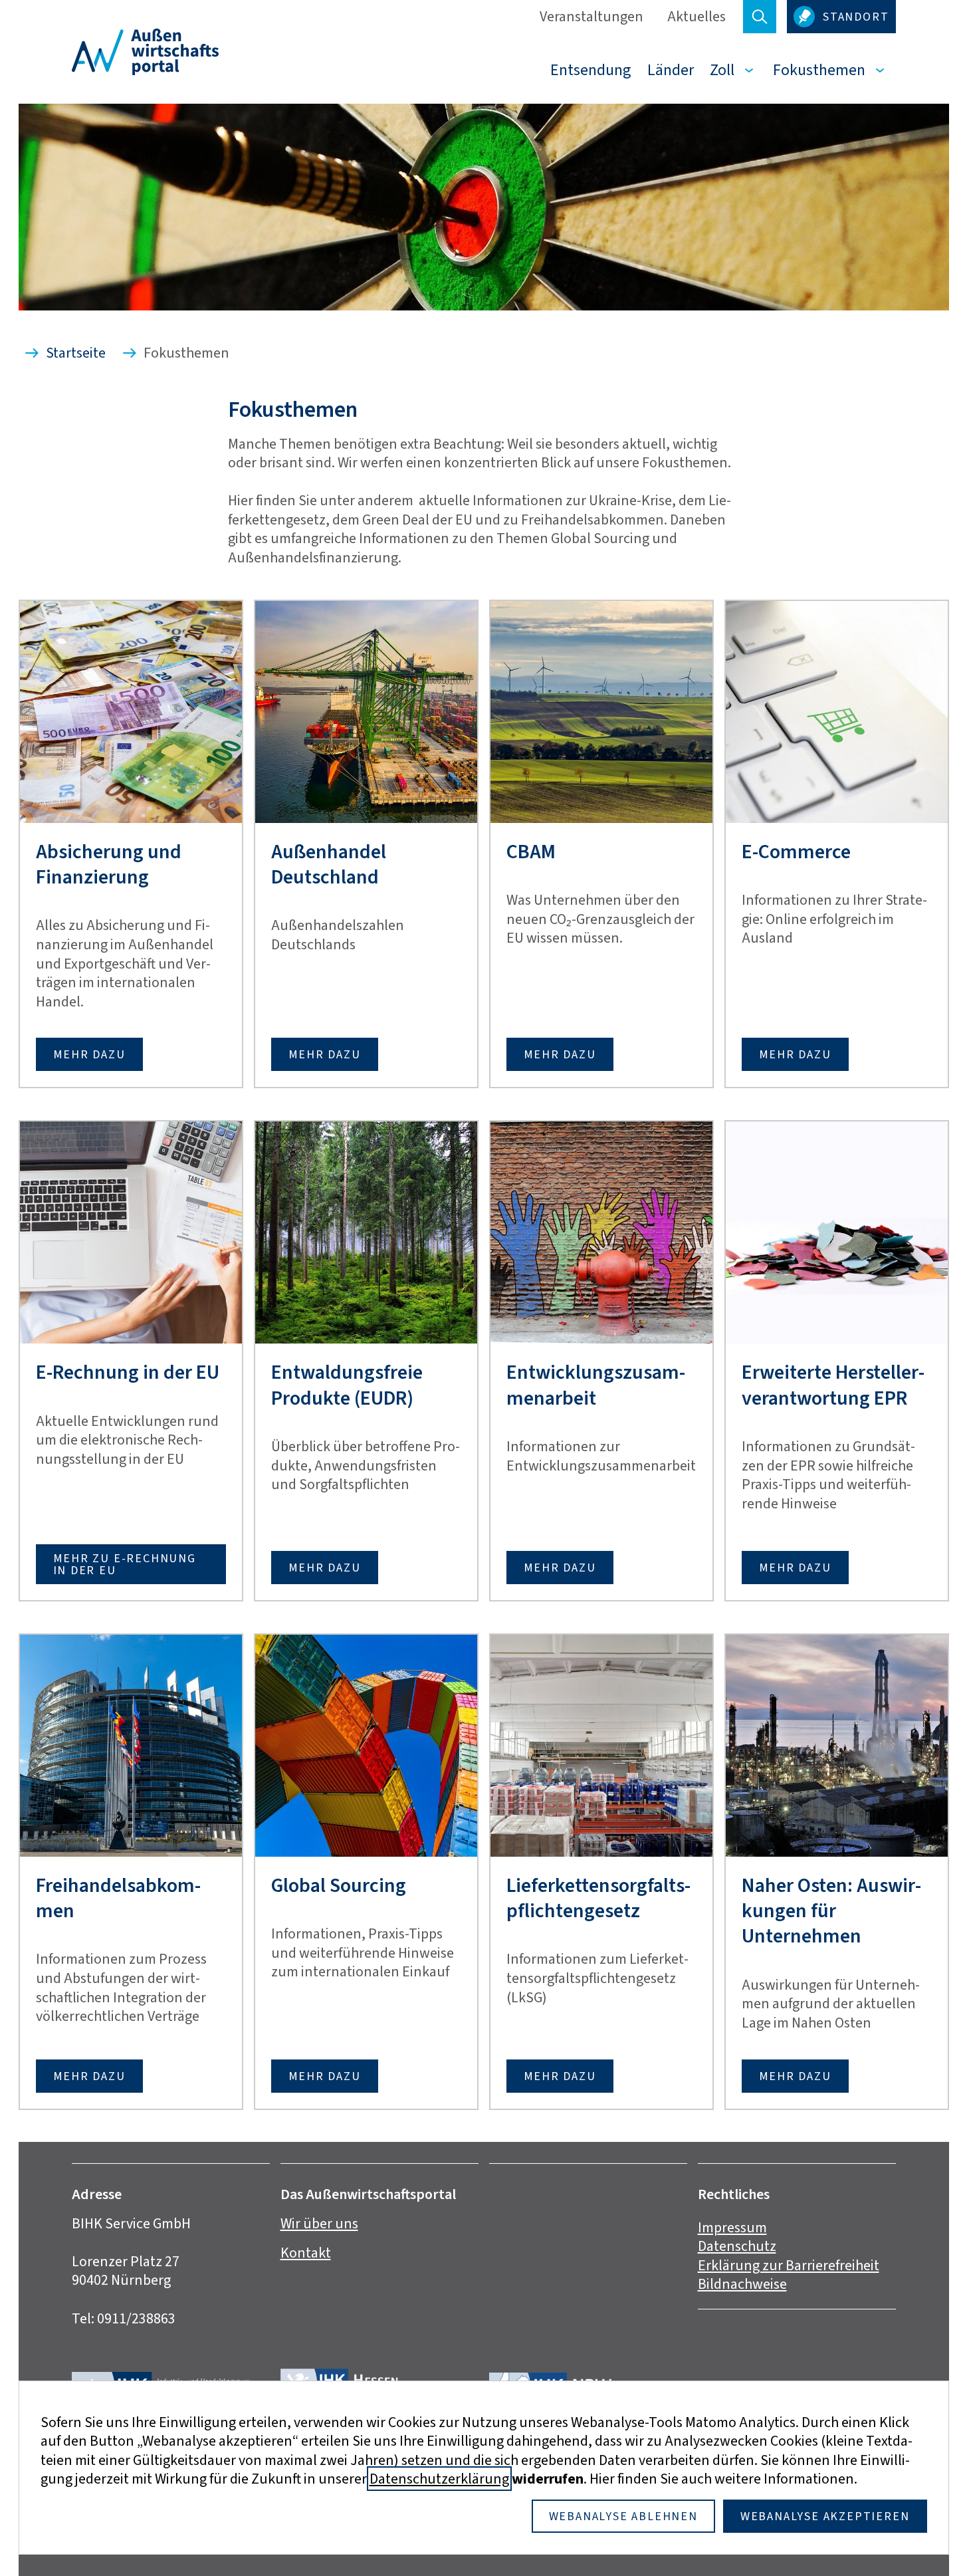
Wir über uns (319, 2223)
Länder (671, 70)
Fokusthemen (819, 70)
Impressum (732, 2227)
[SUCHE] (760, 17)
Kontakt (306, 2253)
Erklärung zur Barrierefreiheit (789, 2265)
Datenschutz (737, 2246)
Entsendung (591, 70)
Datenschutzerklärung (439, 2479)
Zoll (722, 70)
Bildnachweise (742, 2284)
